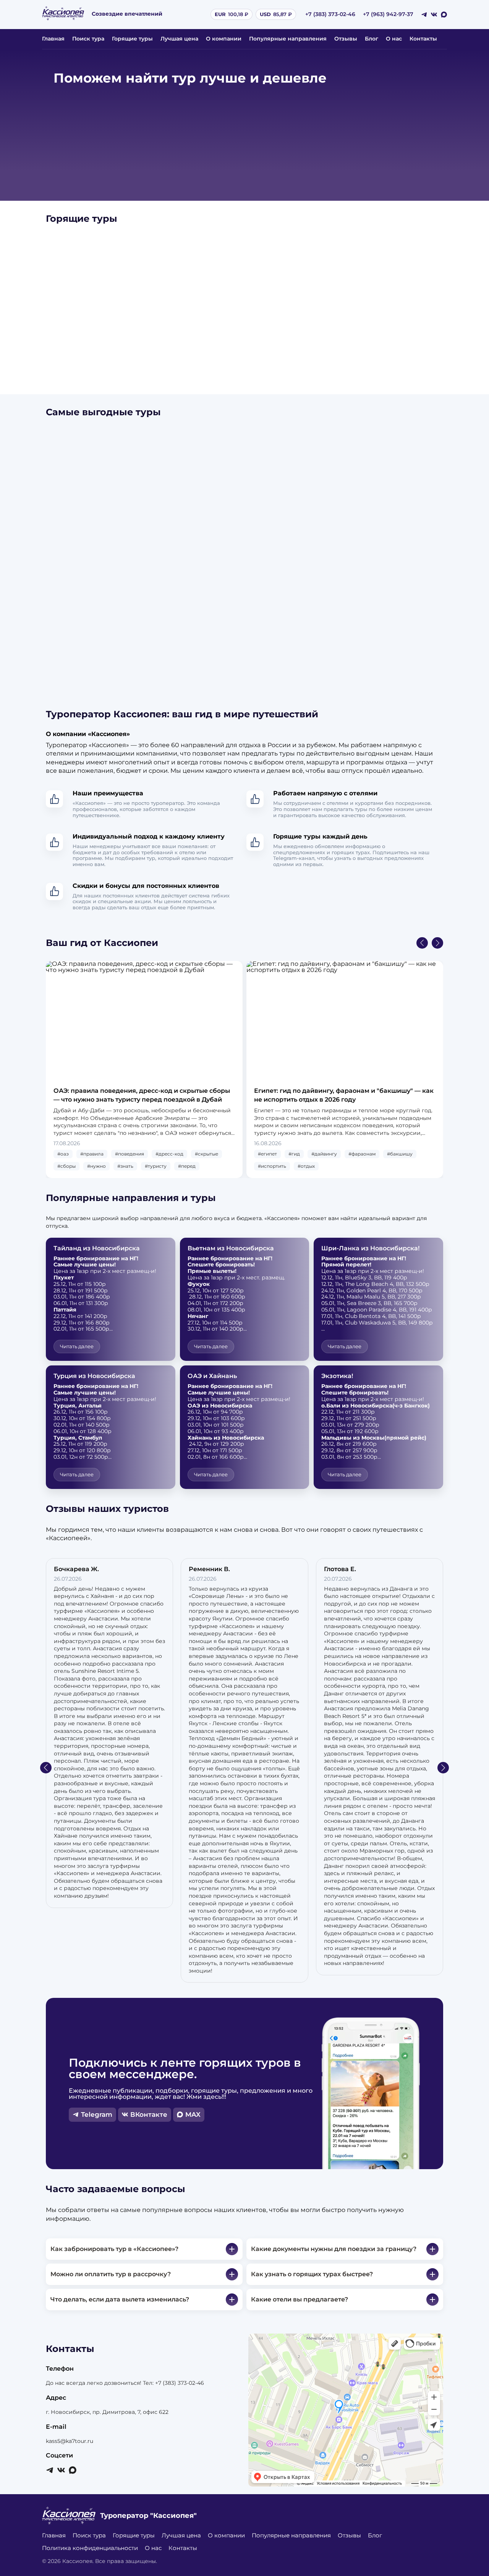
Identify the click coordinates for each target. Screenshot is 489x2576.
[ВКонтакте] (434, 15)
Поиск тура (88, 39)
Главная (53, 39)
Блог (372, 39)
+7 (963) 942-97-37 (388, 14)
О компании (224, 39)
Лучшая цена (179, 39)
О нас (394, 39)
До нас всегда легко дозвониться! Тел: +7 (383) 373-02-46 (125, 2383)
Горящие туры (132, 39)
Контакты (423, 39)
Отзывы (346, 39)
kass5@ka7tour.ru (70, 2441)
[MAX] (444, 15)
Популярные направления (288, 39)
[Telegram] (424, 15)
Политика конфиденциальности (90, 2548)
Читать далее (77, 1346)
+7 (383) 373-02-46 (330, 14)
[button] (422, 943)
